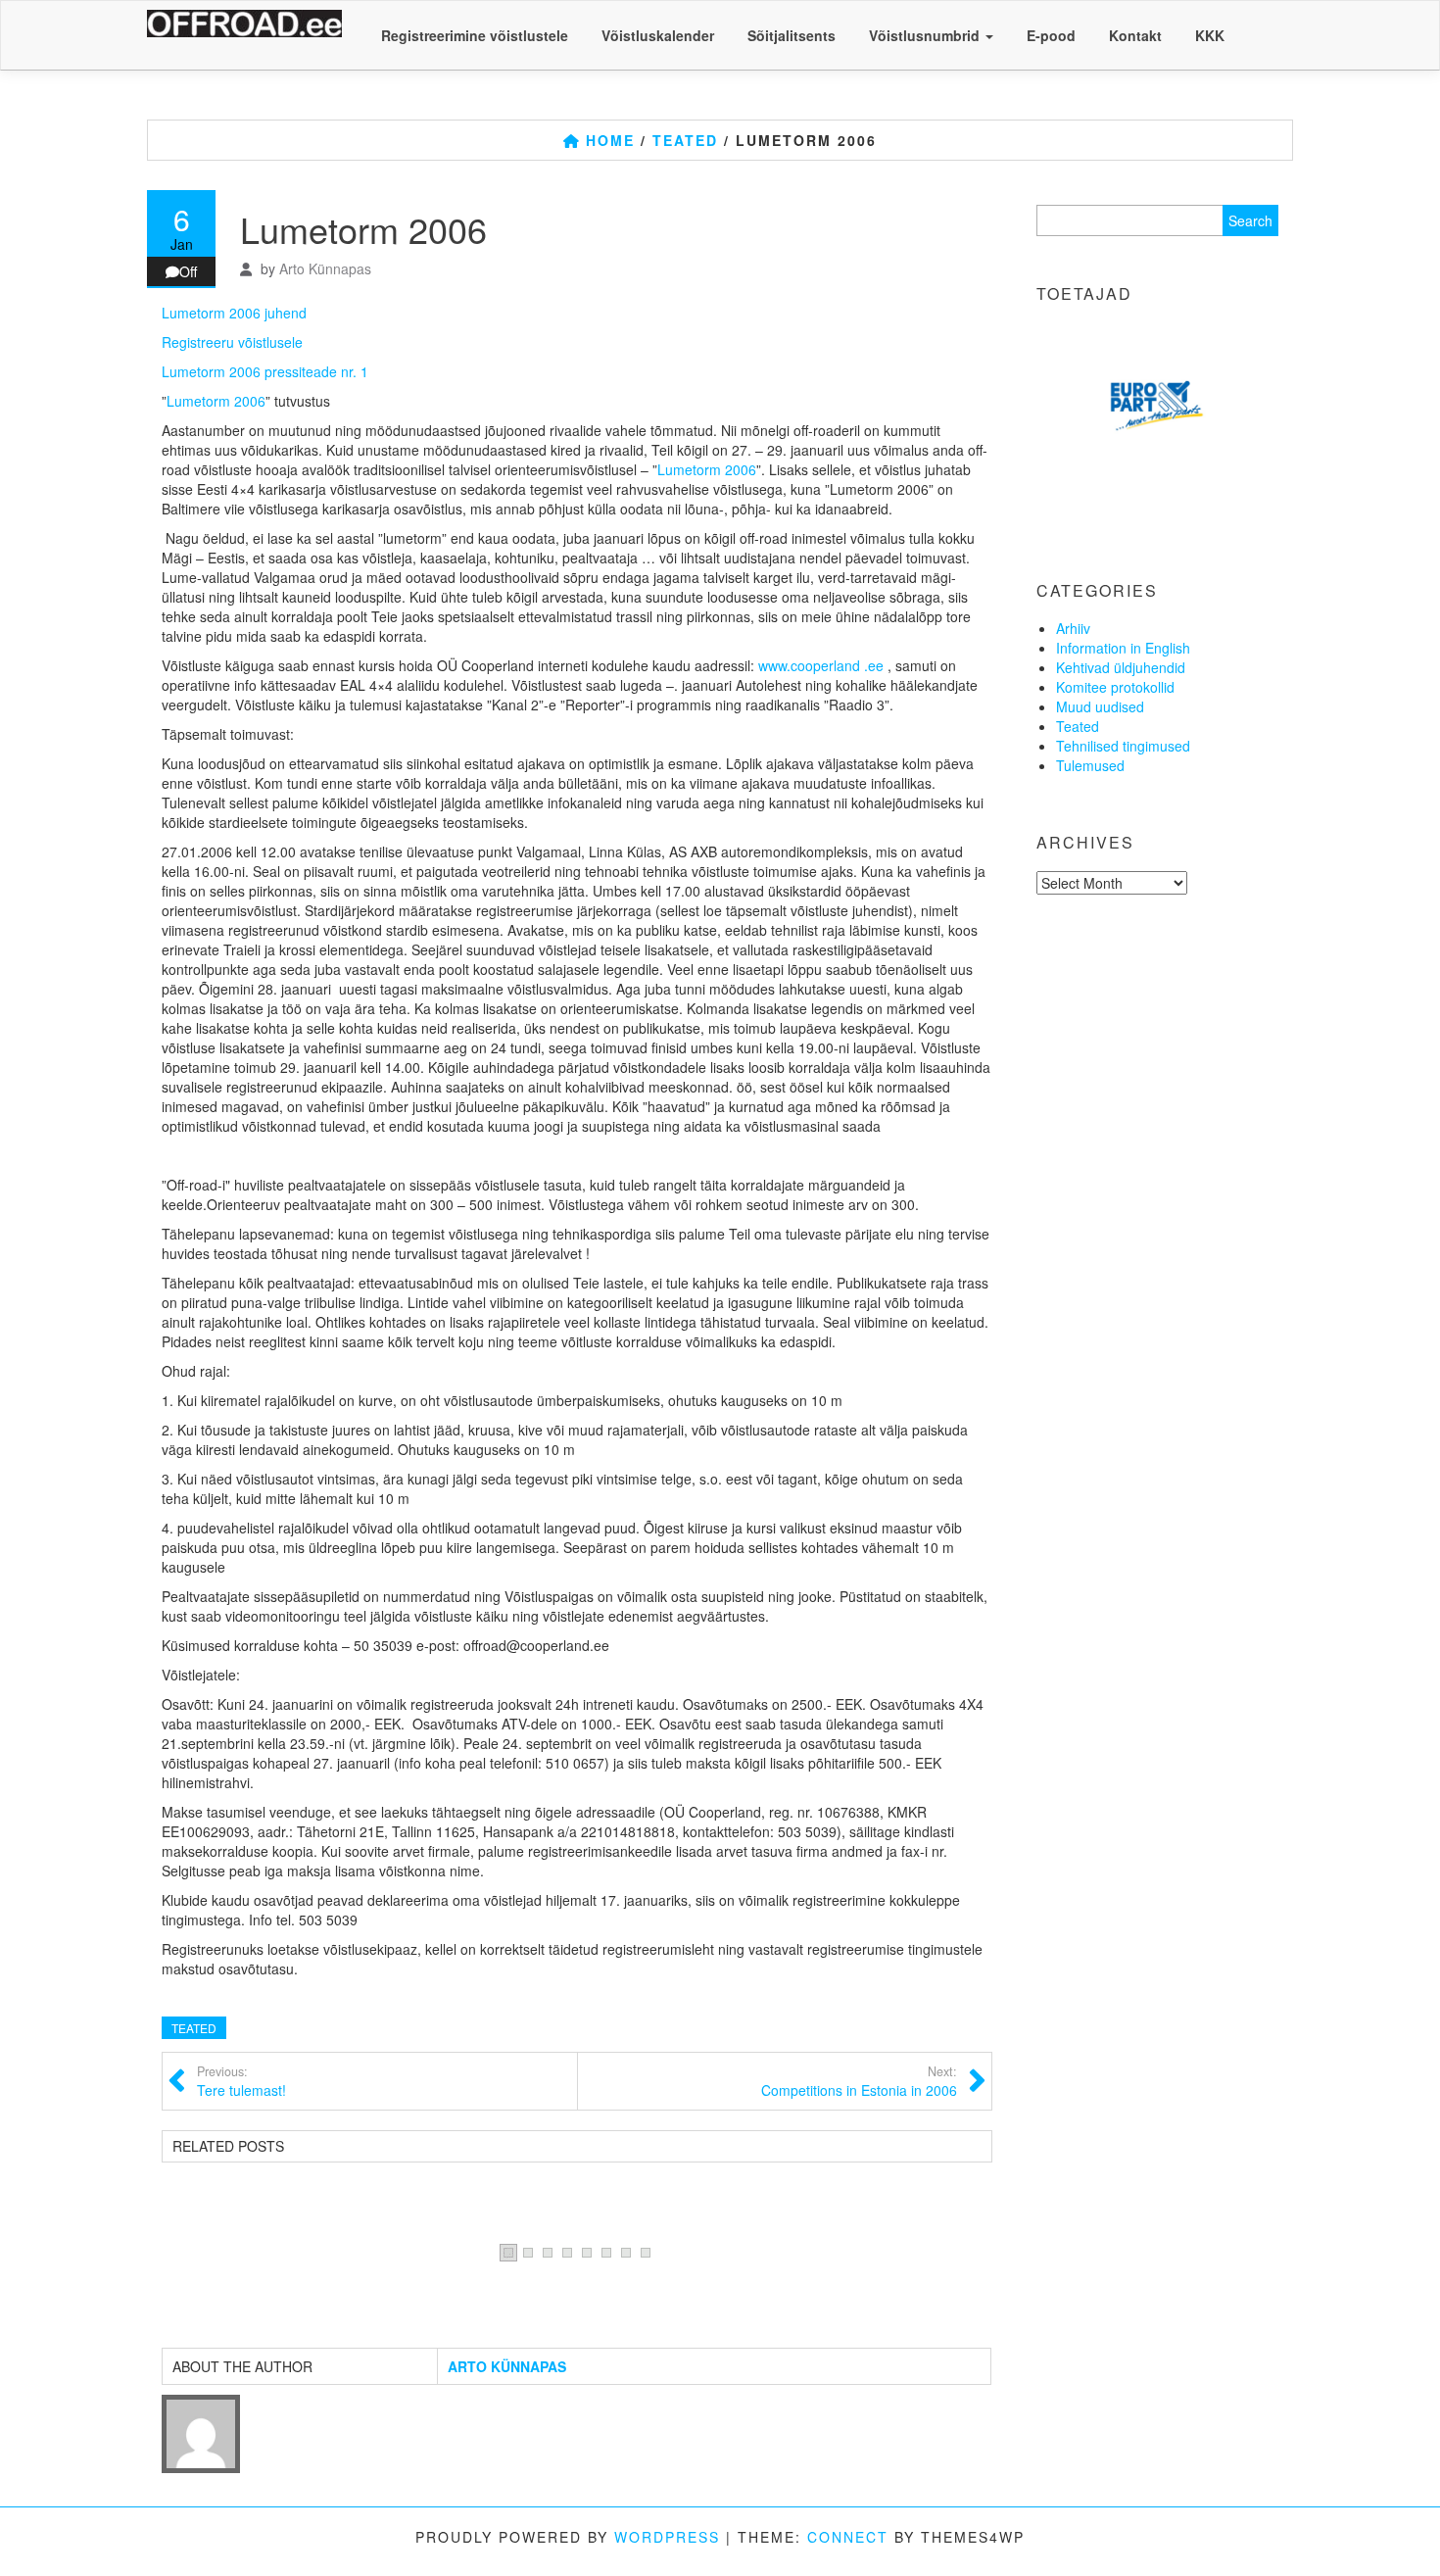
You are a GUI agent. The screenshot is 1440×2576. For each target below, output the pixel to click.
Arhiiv (1073, 628)
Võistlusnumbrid (926, 35)
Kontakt (1135, 35)
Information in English (1123, 648)
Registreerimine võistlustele (475, 35)
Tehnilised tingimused (1123, 746)
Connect (848, 2537)
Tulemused (1090, 765)
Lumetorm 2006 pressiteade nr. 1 (265, 371)
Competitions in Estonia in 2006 (859, 2081)
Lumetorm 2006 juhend (234, 313)
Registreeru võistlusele (232, 342)
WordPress (667, 2537)
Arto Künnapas (325, 268)
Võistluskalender (658, 35)
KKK (1210, 35)
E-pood (1051, 35)
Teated (194, 2028)
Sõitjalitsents (792, 35)
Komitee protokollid (1115, 687)
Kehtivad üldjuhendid (1121, 667)
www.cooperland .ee (821, 665)
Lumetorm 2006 (216, 401)
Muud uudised (1100, 706)
